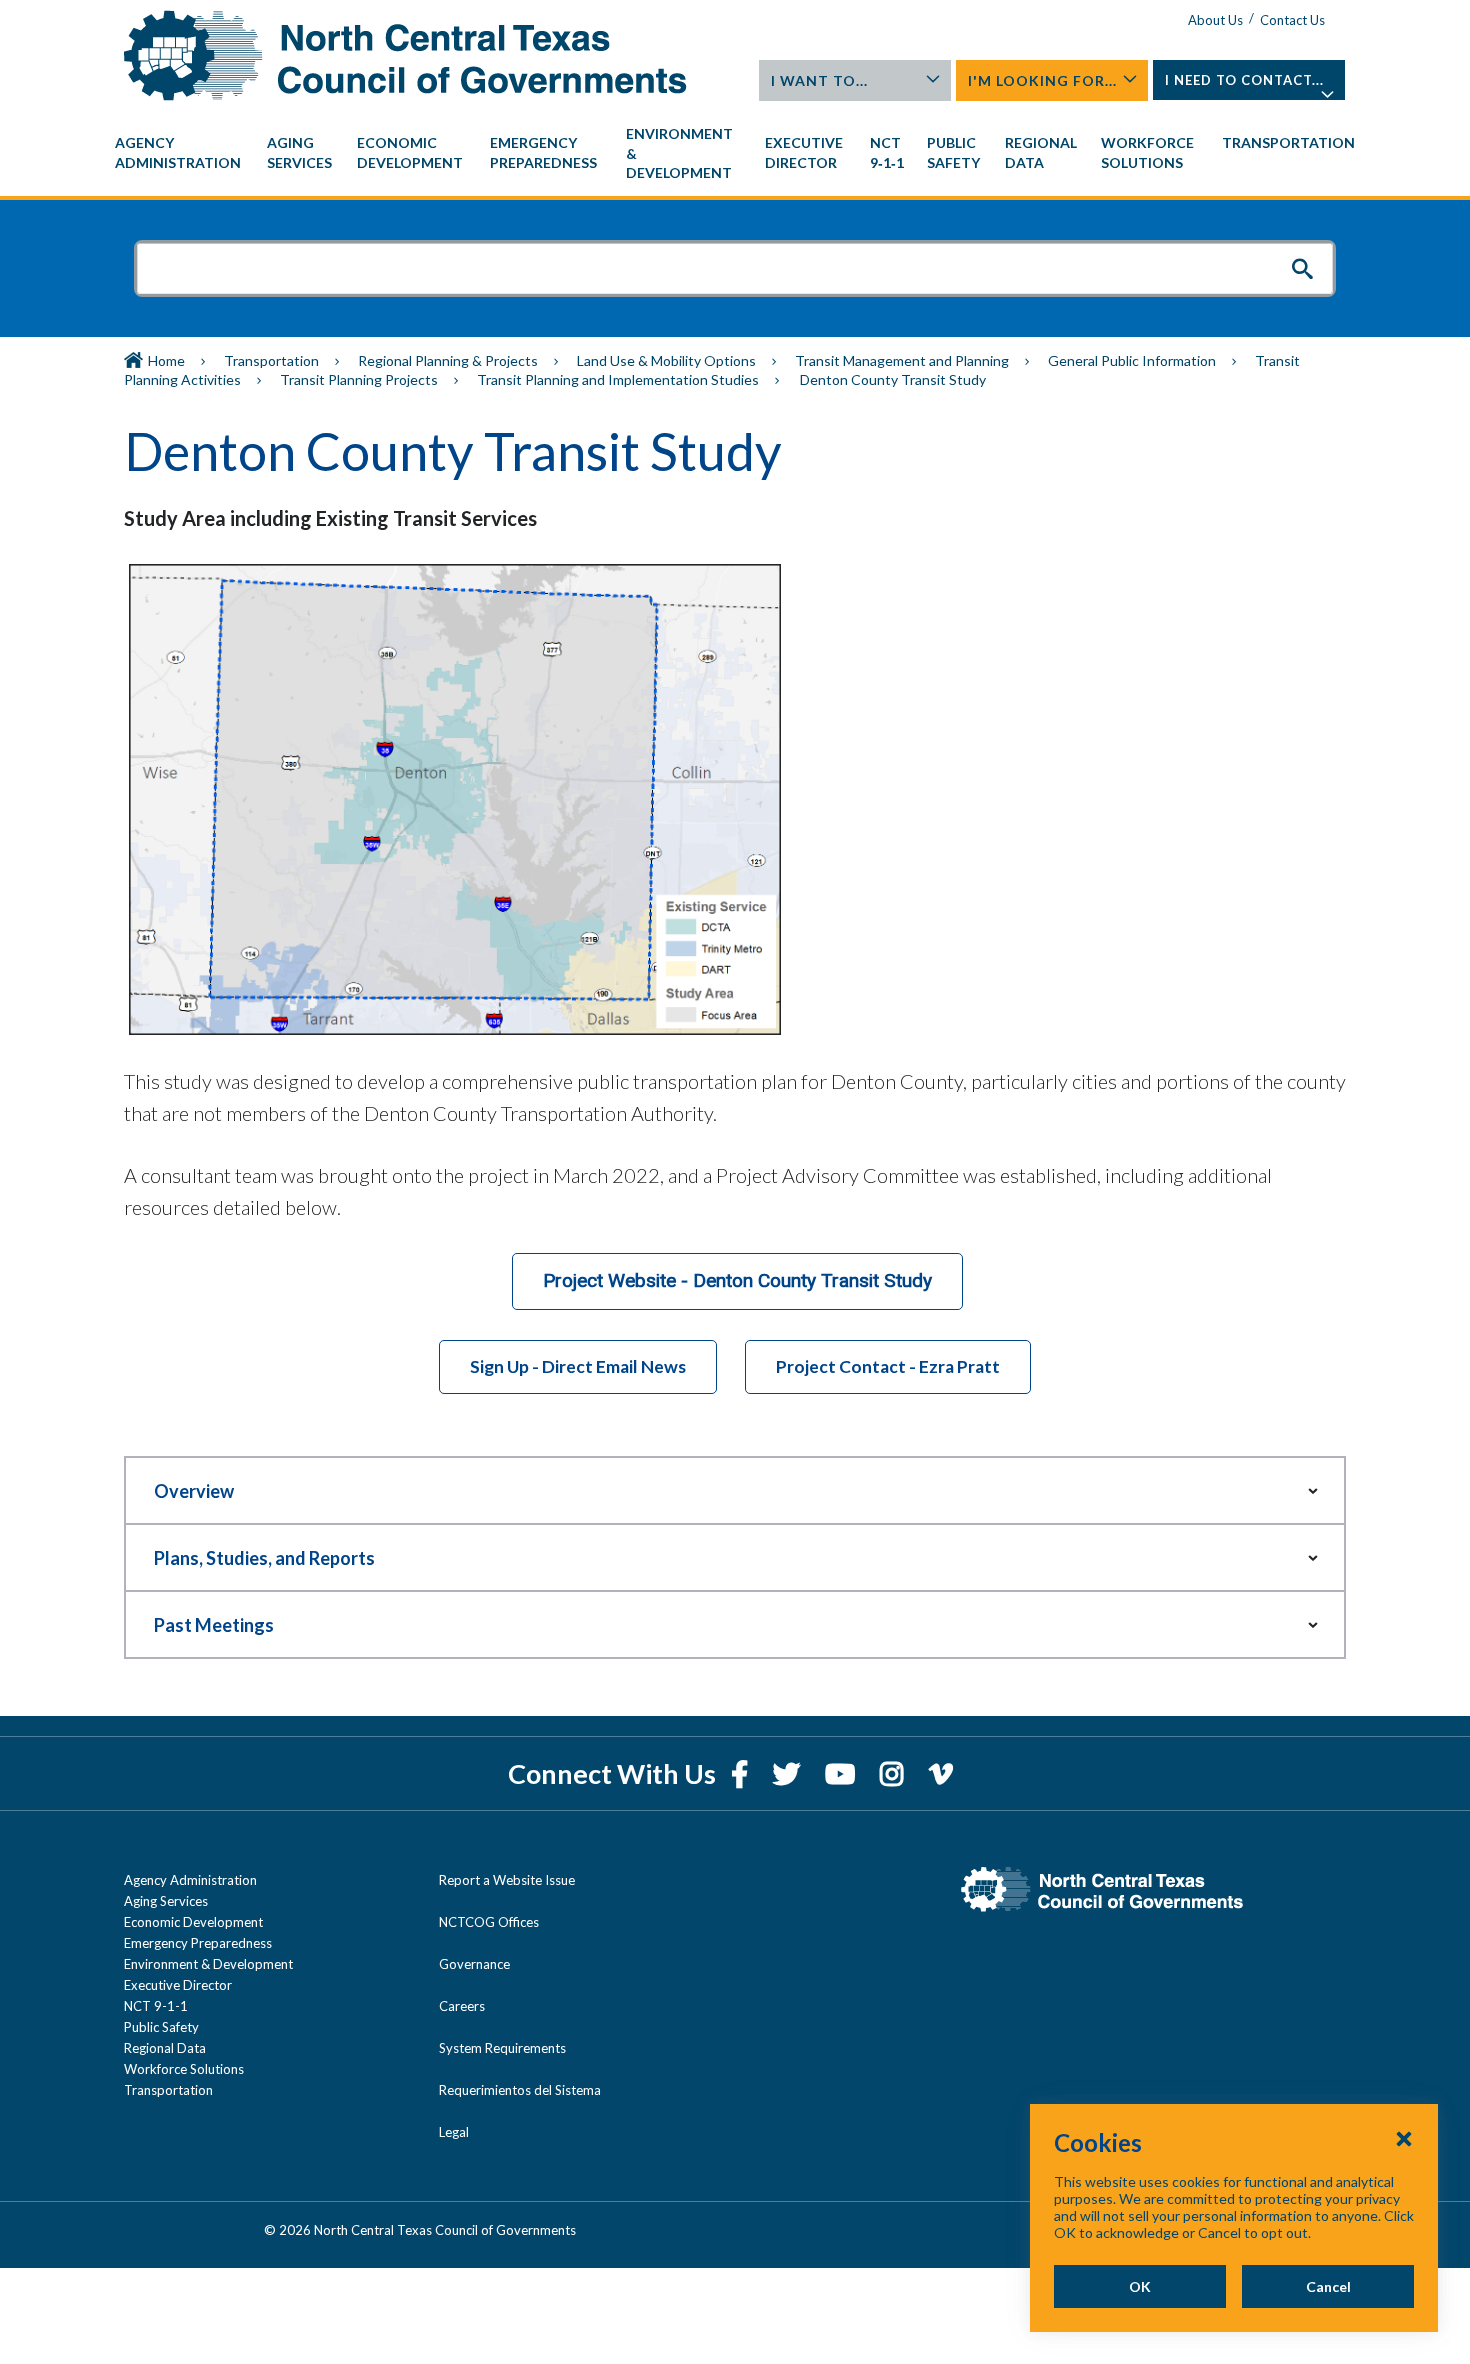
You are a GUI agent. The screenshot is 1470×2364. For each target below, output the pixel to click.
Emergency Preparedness (198, 1943)
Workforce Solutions (184, 2069)
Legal (454, 2132)
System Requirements (502, 2048)
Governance (474, 1964)
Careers (462, 2006)
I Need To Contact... (1244, 80)
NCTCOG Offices (489, 1922)
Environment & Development (208, 1964)
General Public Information (1132, 360)
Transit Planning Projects (359, 379)
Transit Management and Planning (902, 360)
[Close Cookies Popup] (1404, 2138)
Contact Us (1292, 20)
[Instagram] (894, 1773)
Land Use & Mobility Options (666, 360)
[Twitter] (789, 1773)
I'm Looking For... (1042, 80)
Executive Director (178, 1985)
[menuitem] (181, 153)
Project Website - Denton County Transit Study (737, 1280)
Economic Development (193, 1922)
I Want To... (819, 80)
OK (1140, 2286)
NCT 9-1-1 (156, 2006)
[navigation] (735, 153)
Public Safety (161, 2027)
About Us (1215, 20)
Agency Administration (190, 1880)
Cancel (1328, 2286)
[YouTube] (842, 1773)
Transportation (271, 360)
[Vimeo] (941, 1773)
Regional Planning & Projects (448, 360)
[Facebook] (742, 1773)
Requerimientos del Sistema (520, 2090)
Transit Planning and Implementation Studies (618, 379)
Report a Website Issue (507, 1880)
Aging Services (166, 1901)
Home (166, 360)
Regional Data (165, 2048)
